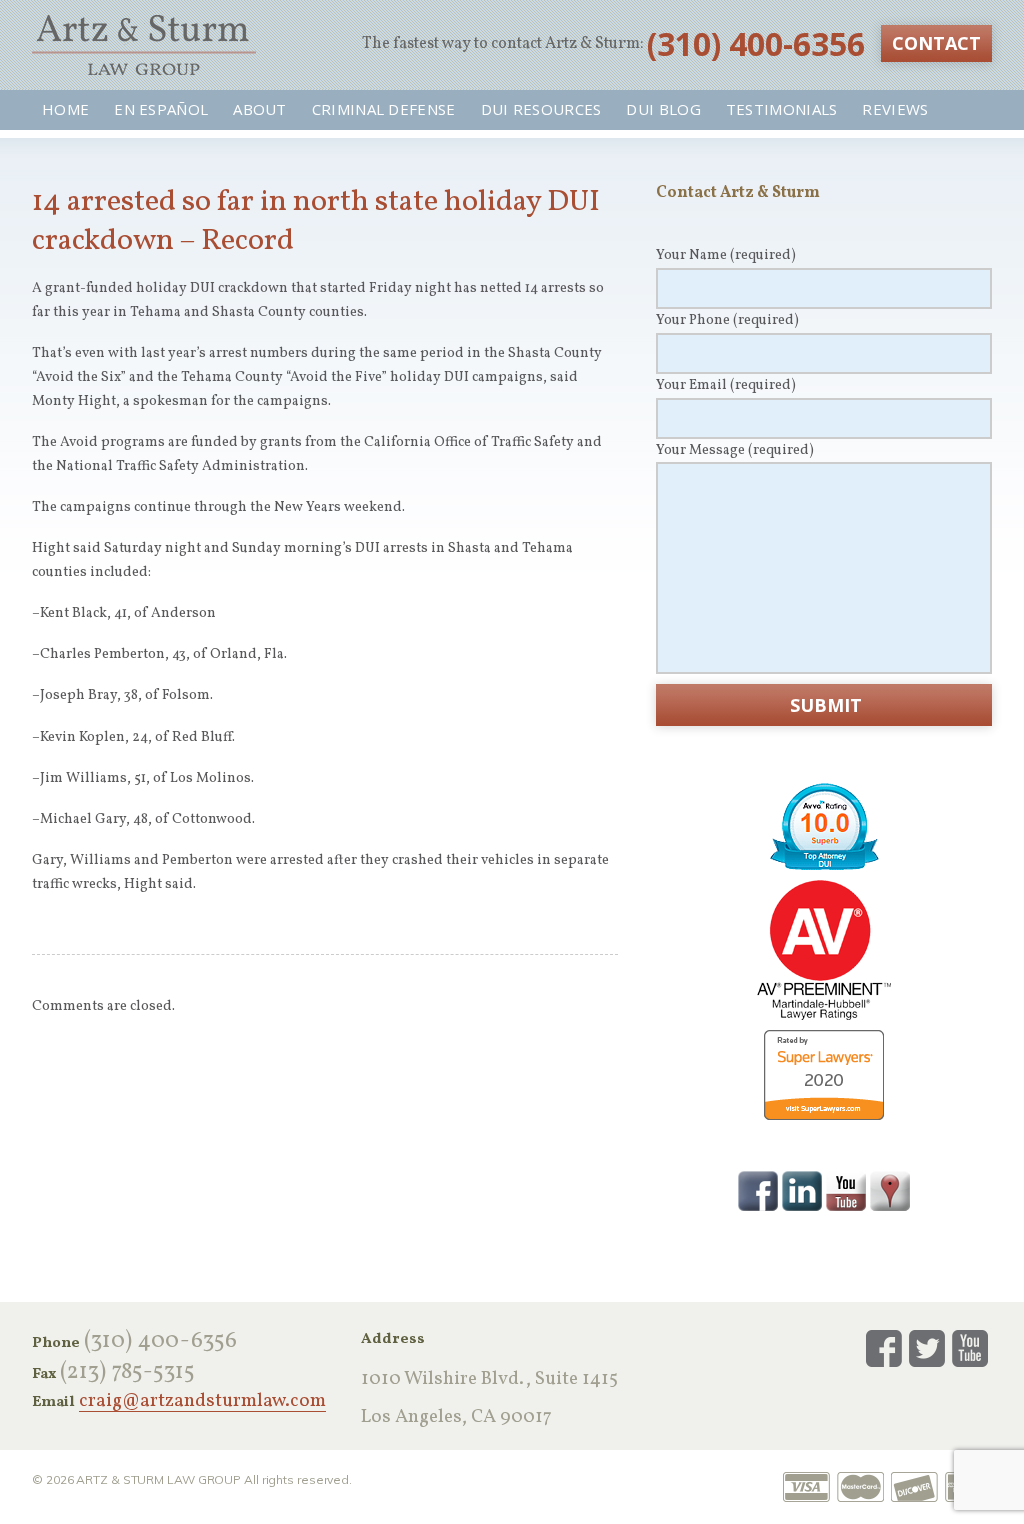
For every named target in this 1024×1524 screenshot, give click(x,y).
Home (65, 109)
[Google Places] (890, 1190)
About (260, 109)
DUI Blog (663, 109)
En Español (161, 109)
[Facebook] (758, 1190)
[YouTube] (846, 1190)
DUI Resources (541, 109)
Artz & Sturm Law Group (144, 45)
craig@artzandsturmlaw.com (202, 1402)
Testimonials (782, 109)
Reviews (895, 109)
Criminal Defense (384, 109)
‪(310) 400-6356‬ (756, 43)
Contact (936, 43)
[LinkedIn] (802, 1190)
